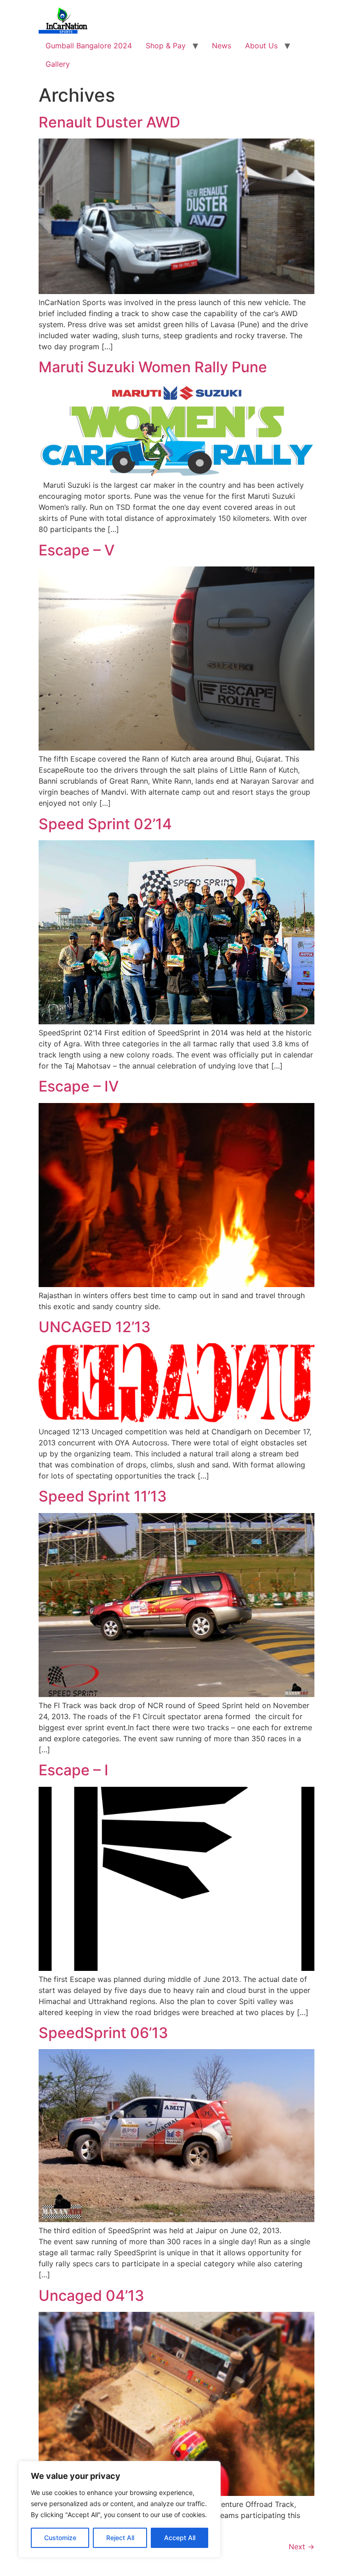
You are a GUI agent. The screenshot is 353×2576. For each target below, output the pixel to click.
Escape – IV (79, 1086)
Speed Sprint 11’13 (103, 1496)
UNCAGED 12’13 (95, 1327)
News (222, 46)
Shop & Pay (166, 46)
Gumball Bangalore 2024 (89, 46)
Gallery (58, 64)
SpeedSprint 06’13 (103, 2033)
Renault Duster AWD (109, 122)
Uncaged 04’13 (91, 2296)
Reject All (120, 2538)
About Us (261, 46)
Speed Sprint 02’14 (105, 824)
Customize (60, 2538)
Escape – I (74, 1770)
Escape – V (77, 550)
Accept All (180, 2538)
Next (302, 2547)
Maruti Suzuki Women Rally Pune (153, 367)
